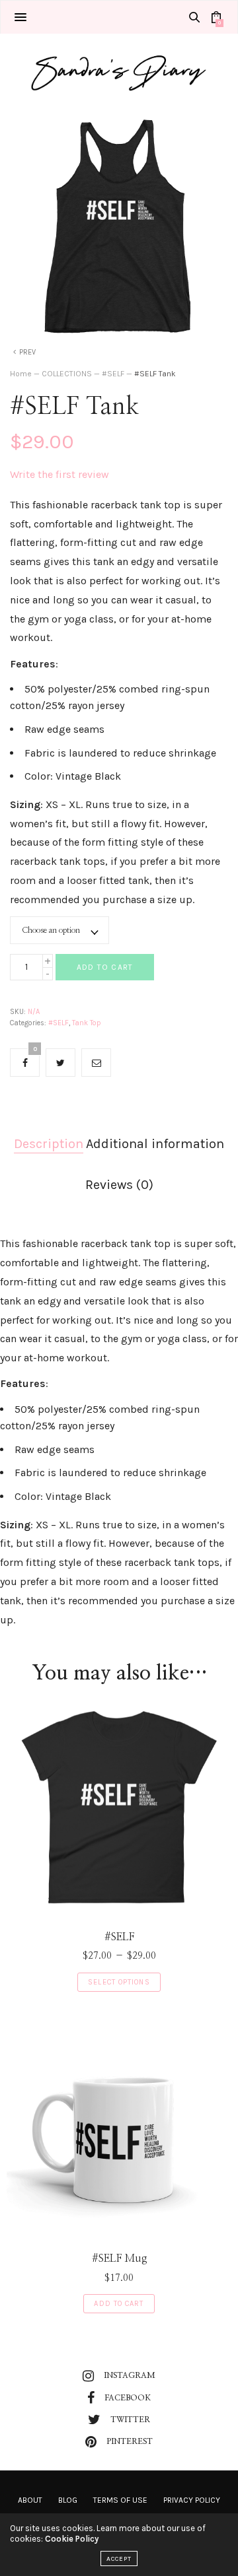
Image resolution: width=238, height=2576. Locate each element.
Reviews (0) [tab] (119, 1185)
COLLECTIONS (67, 374)
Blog (68, 2500)
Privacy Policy (192, 2500)
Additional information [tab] (155, 1144)
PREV (27, 352)
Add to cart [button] (119, 2304)
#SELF (113, 374)
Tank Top (87, 1023)
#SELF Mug (119, 2258)
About (30, 2500)
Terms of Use (120, 2500)
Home (21, 374)
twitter (130, 2420)
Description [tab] (49, 1144)
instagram (130, 2375)
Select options (119, 1982)
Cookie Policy (72, 2539)
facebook (128, 2398)
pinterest (130, 2441)
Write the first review (59, 474)
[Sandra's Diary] (119, 70)
